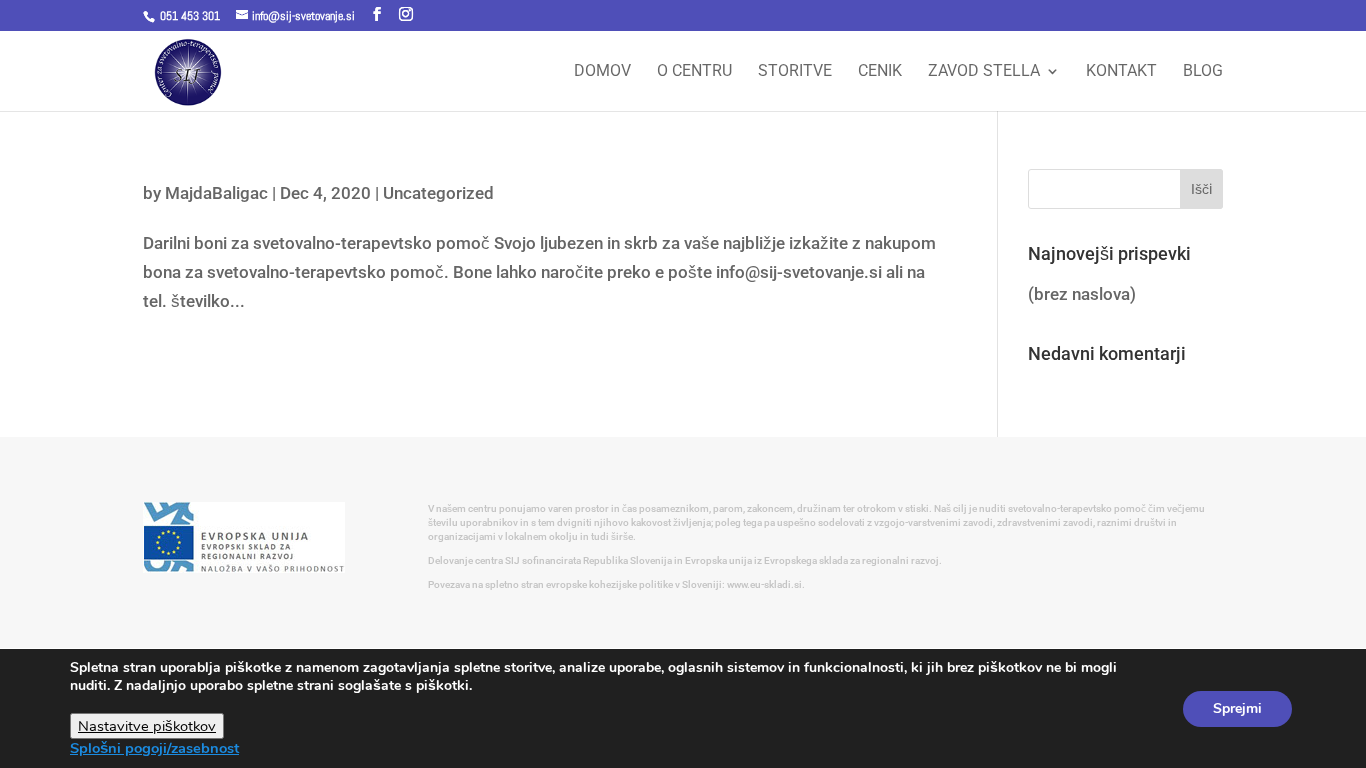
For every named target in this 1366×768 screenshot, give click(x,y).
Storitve (795, 72)
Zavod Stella (984, 72)
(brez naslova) (1082, 294)
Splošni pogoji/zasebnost (154, 748)
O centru (694, 72)
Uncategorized (438, 193)
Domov (602, 72)
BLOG (1203, 72)
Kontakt (1121, 72)
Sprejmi (1237, 708)
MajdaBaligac (216, 193)
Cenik (880, 72)
